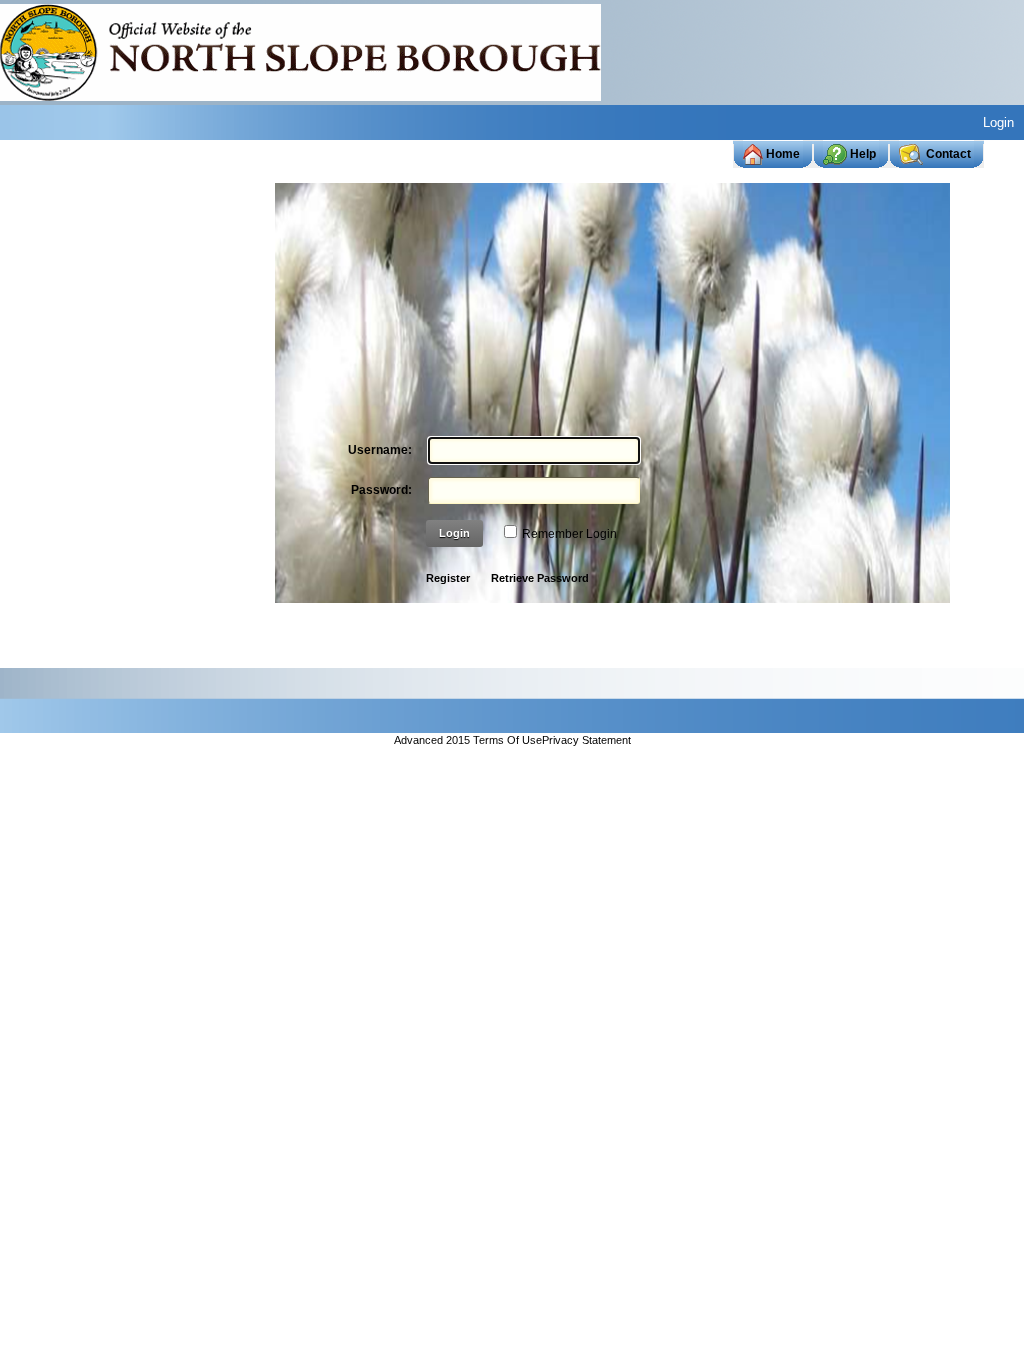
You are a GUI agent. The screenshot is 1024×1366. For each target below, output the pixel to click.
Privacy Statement (586, 741)
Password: (381, 490)
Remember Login (569, 534)
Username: (380, 450)
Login (998, 122)
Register (448, 578)
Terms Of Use (507, 741)
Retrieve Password (540, 578)
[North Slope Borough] (300, 51)
